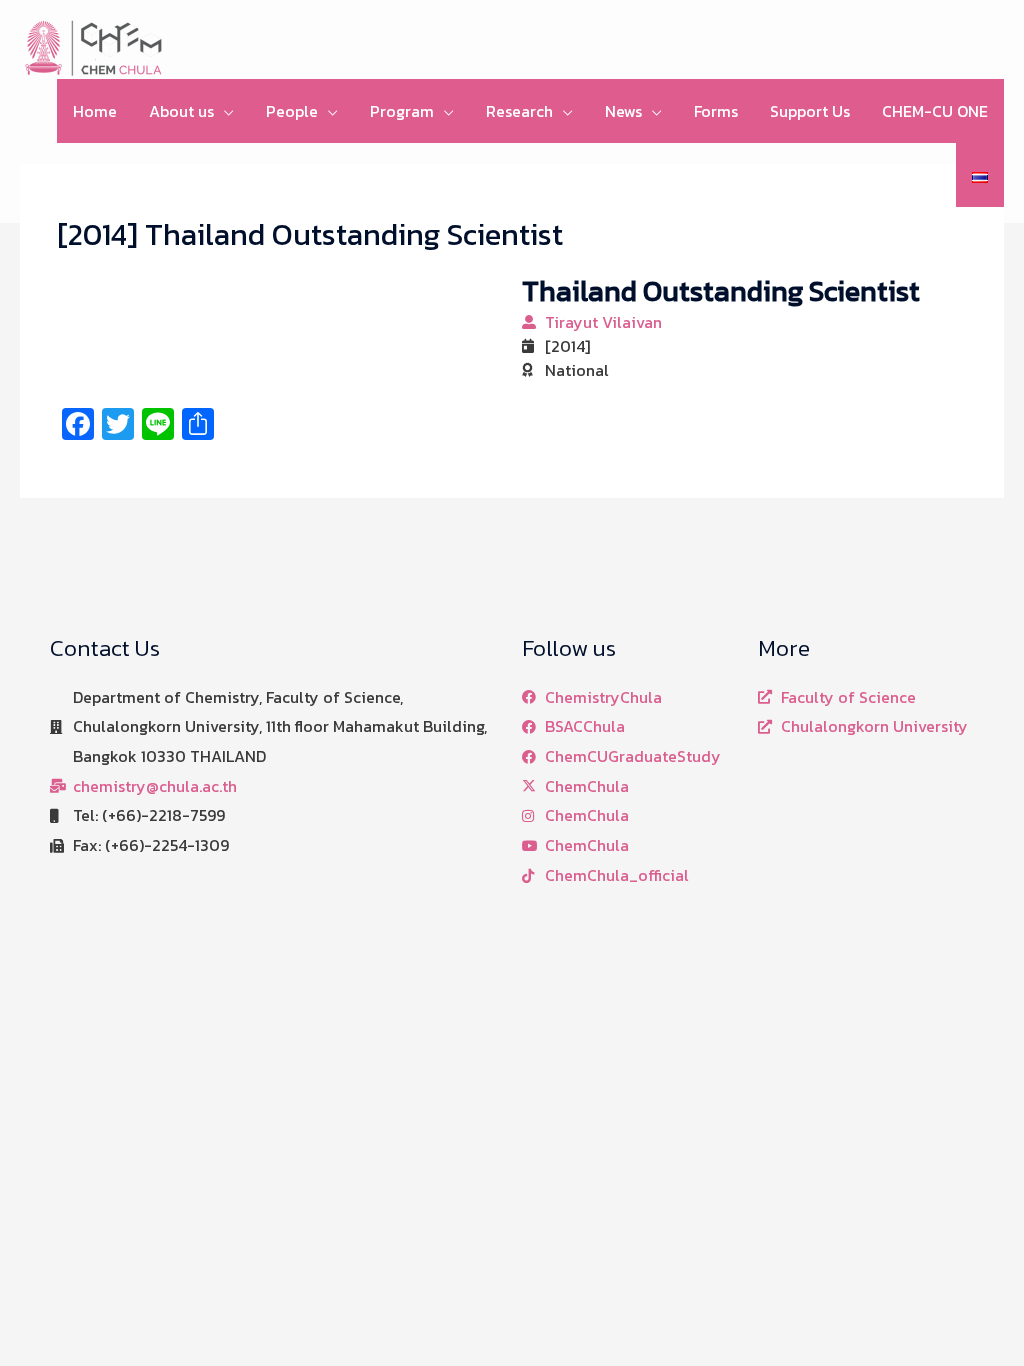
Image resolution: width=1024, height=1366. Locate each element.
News (623, 111)
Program (402, 111)
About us (181, 111)
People (292, 111)
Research (519, 111)
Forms (716, 111)
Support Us (810, 111)
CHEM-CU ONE (935, 111)
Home (95, 111)
